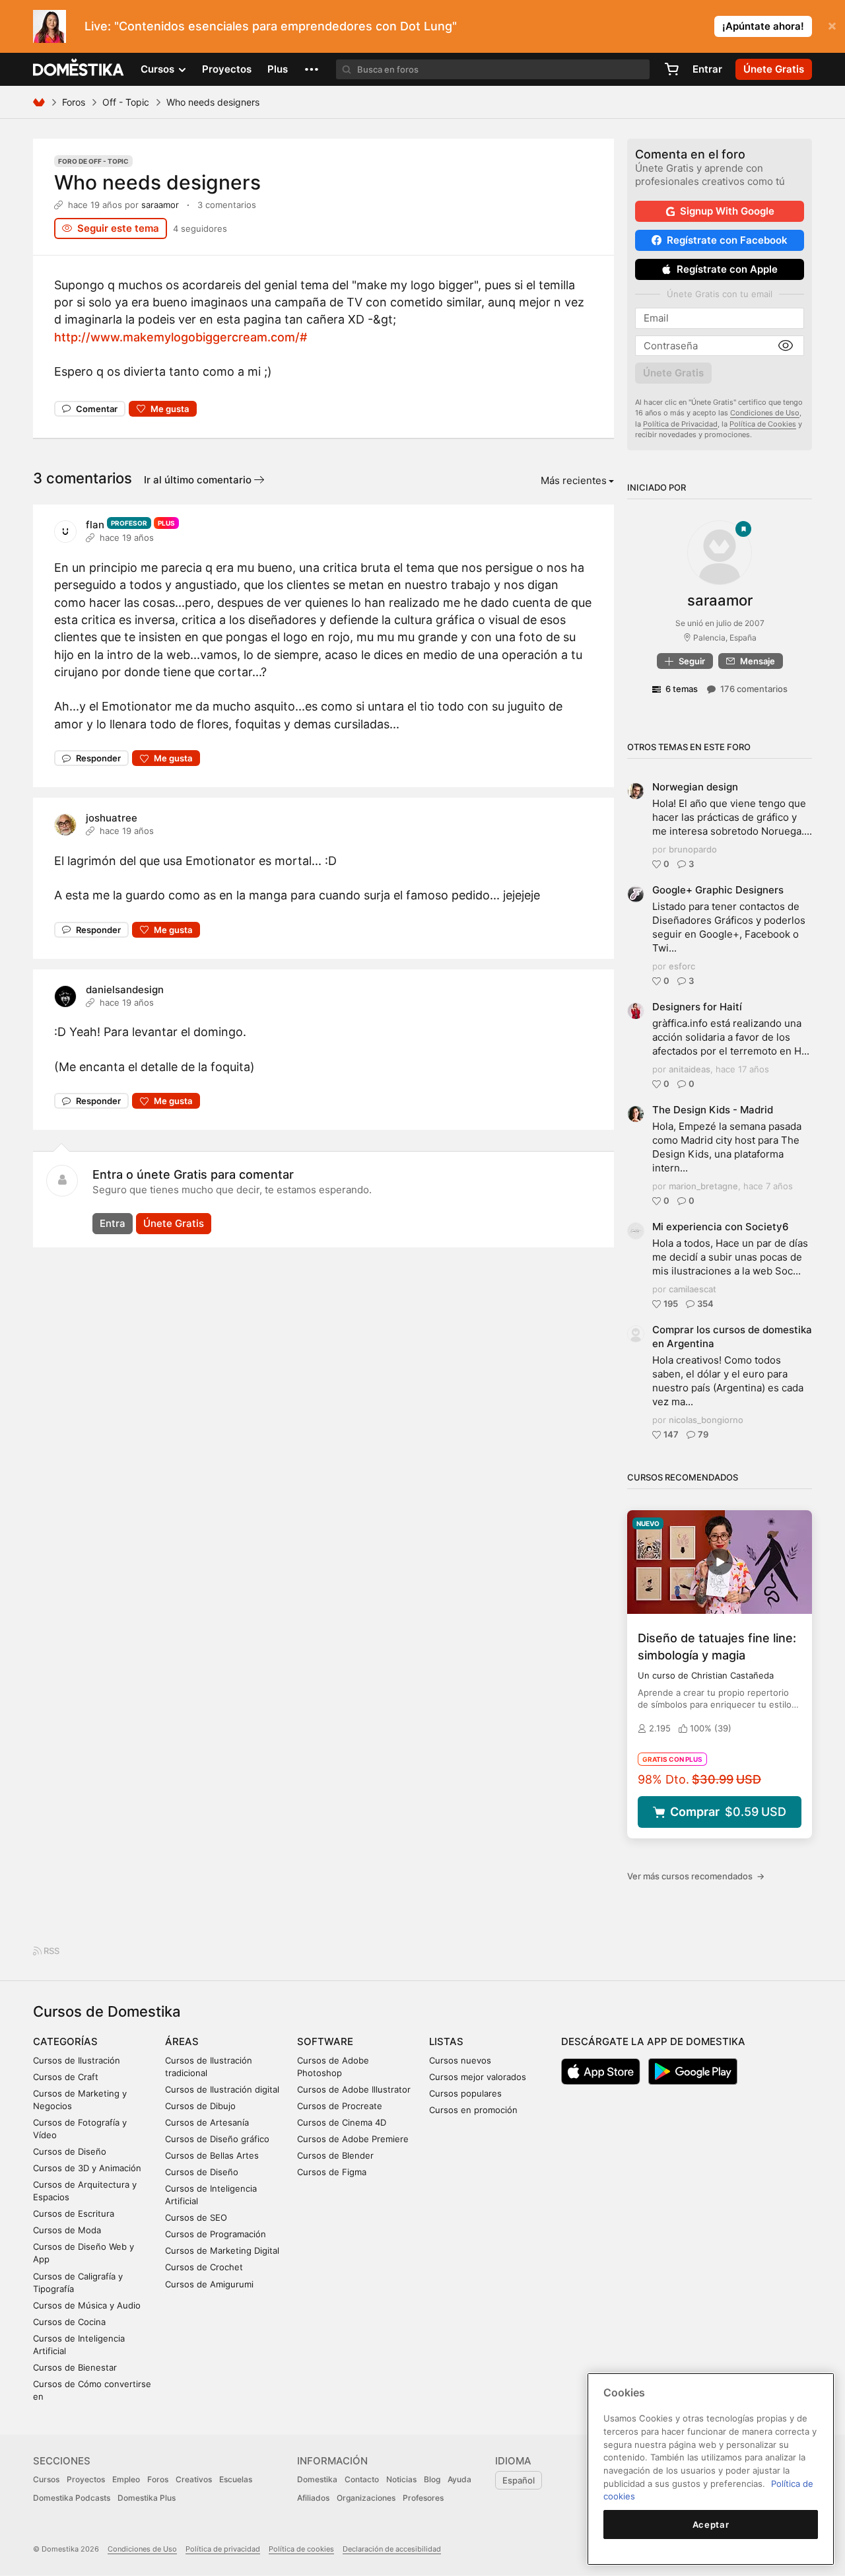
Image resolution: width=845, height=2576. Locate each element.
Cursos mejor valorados (478, 2077)
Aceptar (711, 2524)
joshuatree (112, 818)
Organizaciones (366, 2498)
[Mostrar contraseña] (786, 346)
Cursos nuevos (460, 2060)
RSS (51, 1951)
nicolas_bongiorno (706, 1420)
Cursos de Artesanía (207, 2122)
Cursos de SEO (196, 2217)
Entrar (707, 69)
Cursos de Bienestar (75, 2367)
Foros (74, 102)
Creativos (194, 2479)
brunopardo (693, 849)
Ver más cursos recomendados (696, 1876)
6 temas (682, 689)
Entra (113, 1223)
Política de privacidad (223, 2549)
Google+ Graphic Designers (718, 890)
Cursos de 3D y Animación (87, 2168)
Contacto (362, 2479)
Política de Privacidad (680, 424)
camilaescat (693, 1289)
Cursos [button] (159, 69)
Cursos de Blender (335, 2155)
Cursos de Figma (332, 2172)
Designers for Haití (697, 1007)
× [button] (832, 25)
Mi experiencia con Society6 (721, 1227)
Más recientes (574, 480)
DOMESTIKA (79, 69)
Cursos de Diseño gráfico (217, 2139)
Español (519, 2480)
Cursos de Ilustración (77, 2060)
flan (95, 525)
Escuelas (236, 2479)
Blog (432, 2479)
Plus (278, 69)
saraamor (160, 205)
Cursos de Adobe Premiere (353, 2139)
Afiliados (313, 2498)
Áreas (182, 2041)
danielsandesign (125, 990)
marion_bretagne (703, 1186)
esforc (682, 966)
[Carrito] (671, 69)
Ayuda (459, 2479)
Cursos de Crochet (204, 2267)
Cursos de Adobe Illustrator (354, 2089)
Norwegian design (695, 787)
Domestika (317, 2479)
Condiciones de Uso (765, 413)
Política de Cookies (763, 424)
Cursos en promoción (473, 2110)
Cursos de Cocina (69, 2322)
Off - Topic (126, 102)
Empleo (126, 2479)
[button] (312, 69)
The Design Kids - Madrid (713, 1110)
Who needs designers (157, 182)
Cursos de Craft (66, 2077)
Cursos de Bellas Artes (212, 2155)
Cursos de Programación (216, 2234)
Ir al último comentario (199, 480)
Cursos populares (465, 2093)
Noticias (401, 2479)
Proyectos (227, 69)
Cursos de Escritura (74, 2213)
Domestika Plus (147, 2498)
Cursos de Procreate (340, 2106)
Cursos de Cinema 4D (342, 2122)
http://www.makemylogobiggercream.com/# (181, 337)
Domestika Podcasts (72, 2498)
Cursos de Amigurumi (209, 2284)
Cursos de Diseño (70, 2151)
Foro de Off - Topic (93, 161)
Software (325, 2041)
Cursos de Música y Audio (87, 2305)
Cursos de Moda (67, 2230)
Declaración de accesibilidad (392, 2549)
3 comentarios (227, 205)
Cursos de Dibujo (200, 2106)
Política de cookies (301, 2549)
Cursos (46, 2479)
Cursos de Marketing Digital (222, 2250)
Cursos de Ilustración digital (222, 2089)
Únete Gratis (174, 1223)
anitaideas (690, 1069)
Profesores (423, 2498)
